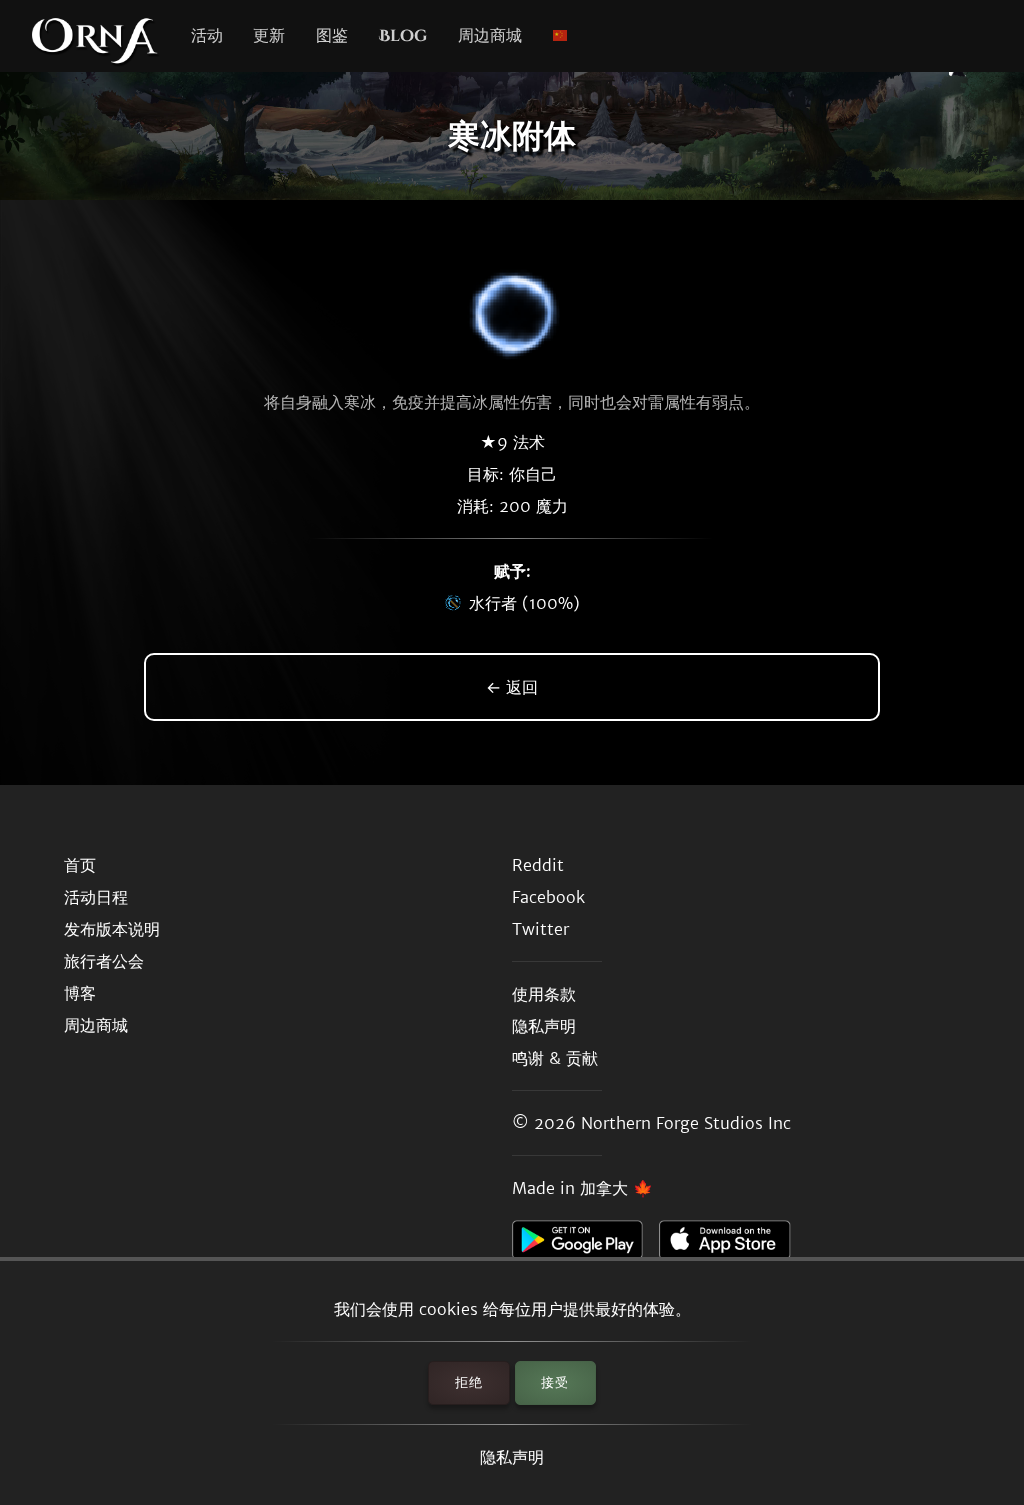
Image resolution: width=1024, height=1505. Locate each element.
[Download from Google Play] (585, 1245)
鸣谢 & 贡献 (555, 1058)
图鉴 (332, 36)
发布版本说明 (112, 929)
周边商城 (490, 36)
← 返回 (512, 687)
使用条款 (544, 994)
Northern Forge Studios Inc (686, 1123)
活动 (207, 36)
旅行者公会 (104, 961)
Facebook (548, 897)
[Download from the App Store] (732, 1245)
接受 (555, 1382)
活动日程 (96, 897)
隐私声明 (512, 1457)
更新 (269, 36)
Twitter (540, 929)
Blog (403, 36)
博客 (80, 993)
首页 (80, 865)
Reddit (538, 865)
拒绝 (469, 1382)
